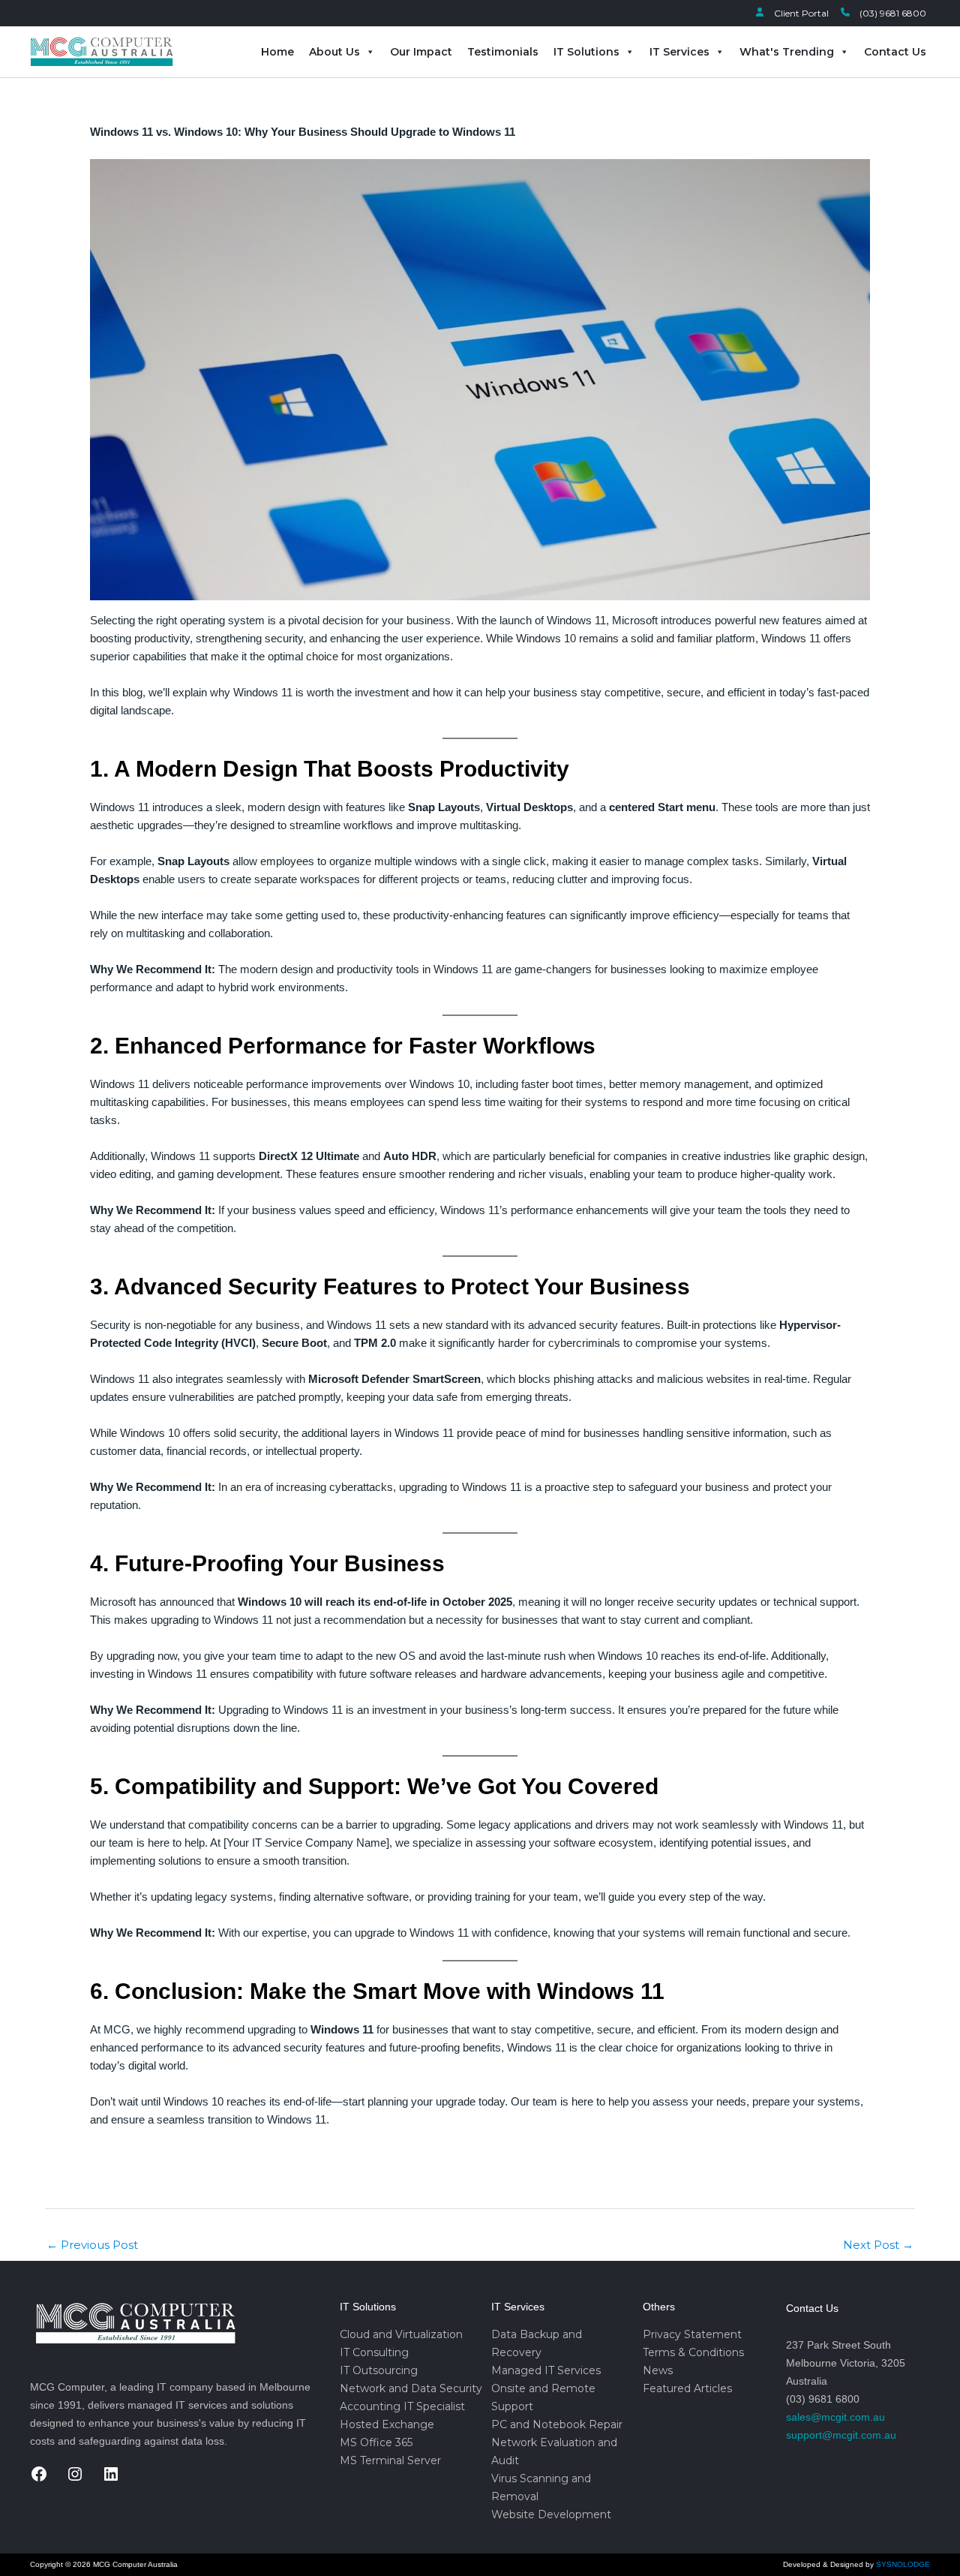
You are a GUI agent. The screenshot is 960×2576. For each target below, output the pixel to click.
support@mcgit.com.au (841, 2435)
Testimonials (503, 52)
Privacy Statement (692, 2334)
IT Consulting (374, 2352)
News (658, 2370)
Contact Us (895, 52)
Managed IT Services (546, 2370)
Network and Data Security (411, 2388)
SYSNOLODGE (903, 2564)
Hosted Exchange (387, 2424)
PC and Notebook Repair (557, 2424)
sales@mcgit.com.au (835, 2417)
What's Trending (787, 52)
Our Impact (421, 52)
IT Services (679, 52)
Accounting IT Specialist (402, 2406)
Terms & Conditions (693, 2352)
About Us (334, 52)
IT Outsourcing (379, 2370)
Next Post (878, 2245)
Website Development (551, 2514)
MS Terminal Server (390, 2460)
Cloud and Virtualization (401, 2334)
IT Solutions (586, 52)
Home (277, 52)
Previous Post (92, 2245)
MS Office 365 (376, 2442)
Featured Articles (687, 2388)
